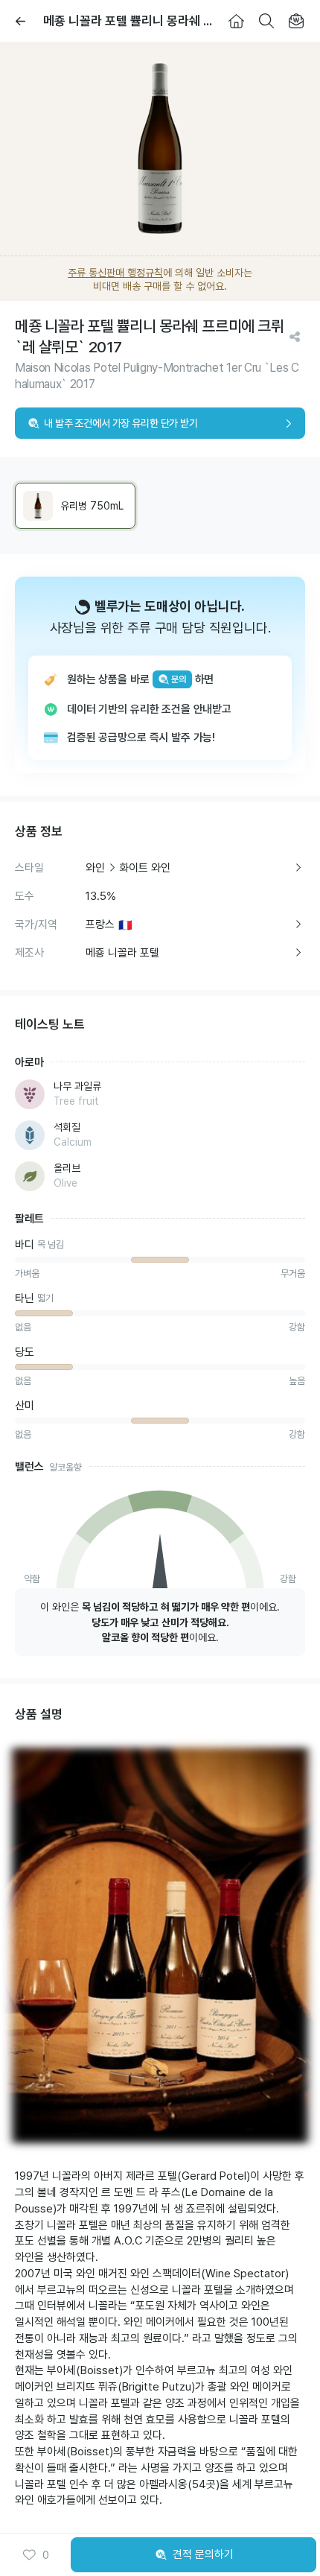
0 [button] (46, 2555)
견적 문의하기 (203, 2554)
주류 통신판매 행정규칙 (115, 273)
